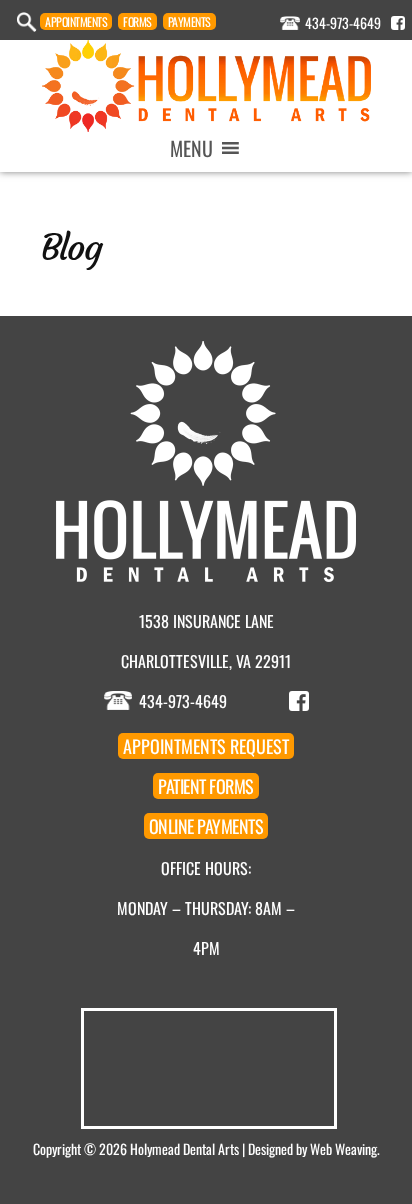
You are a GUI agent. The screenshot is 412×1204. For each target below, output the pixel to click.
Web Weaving (343, 1148)
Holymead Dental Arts (184, 1148)
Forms (137, 21)
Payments (189, 21)
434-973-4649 (343, 22)
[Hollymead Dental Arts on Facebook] (398, 23)
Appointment (76, 21)
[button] (191, 148)
